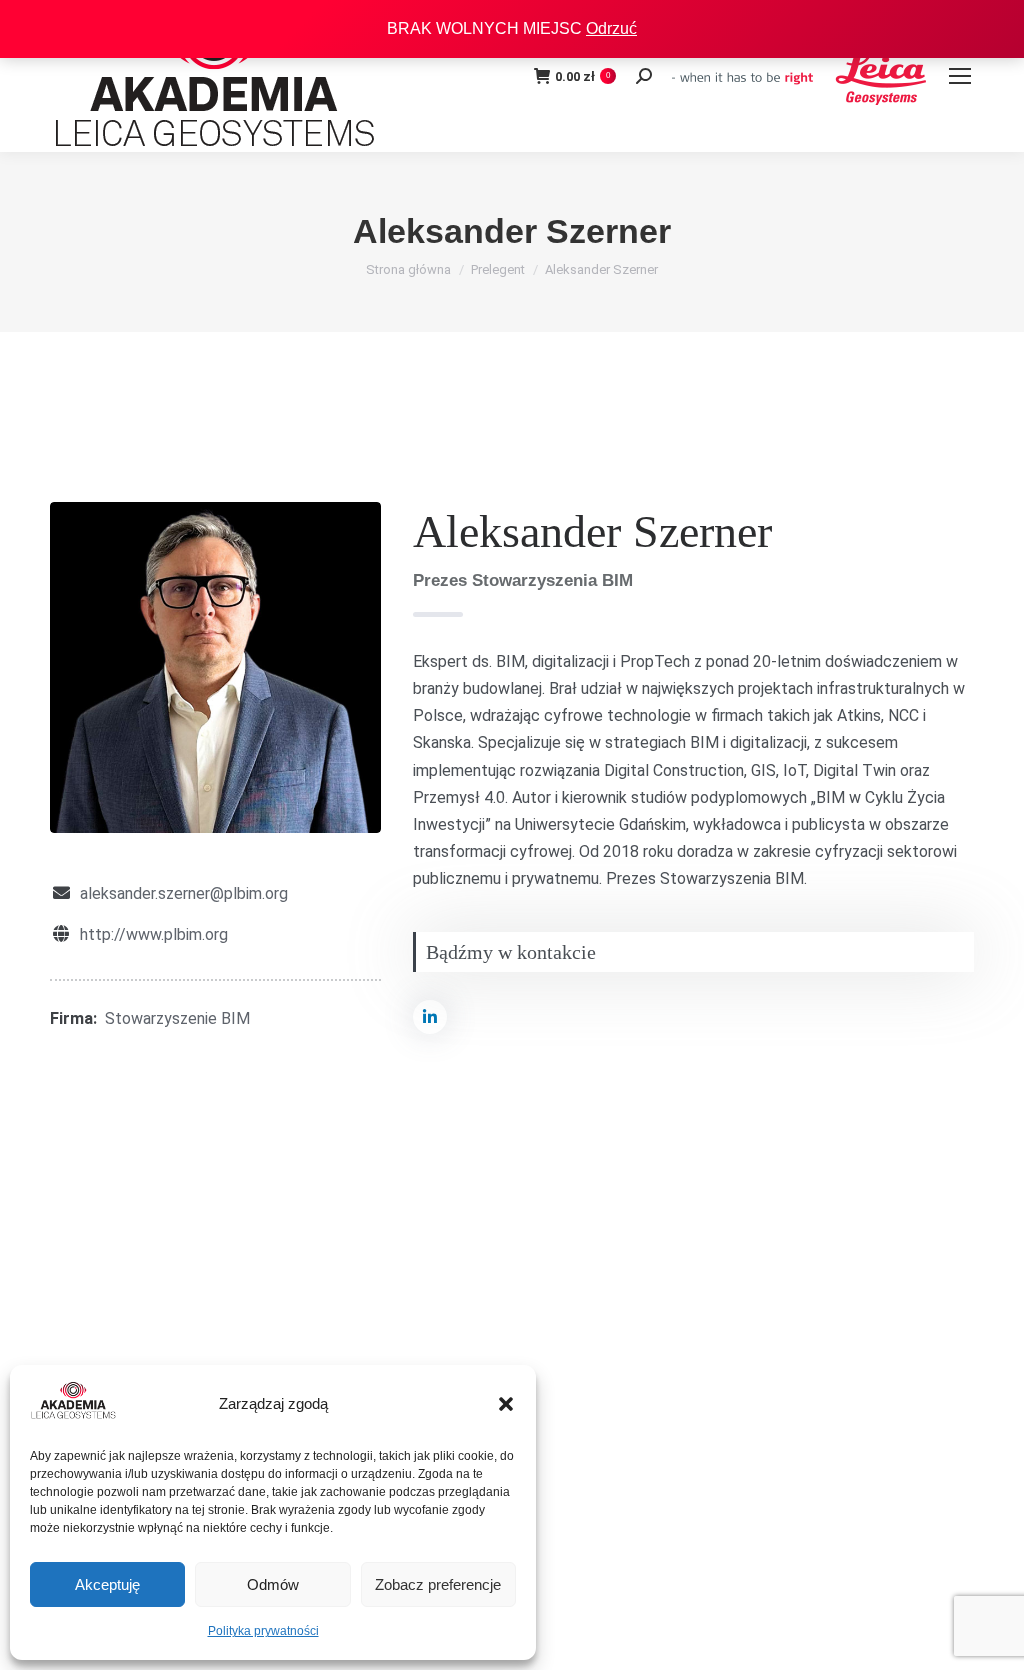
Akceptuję (107, 1584)
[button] (506, 1404)
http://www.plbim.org (154, 934)
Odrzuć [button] (611, 28)
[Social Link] (430, 1017)
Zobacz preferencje (438, 1584)
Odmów (273, 1584)
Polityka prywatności (263, 1631)
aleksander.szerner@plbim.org (184, 893)
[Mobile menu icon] (960, 76)
